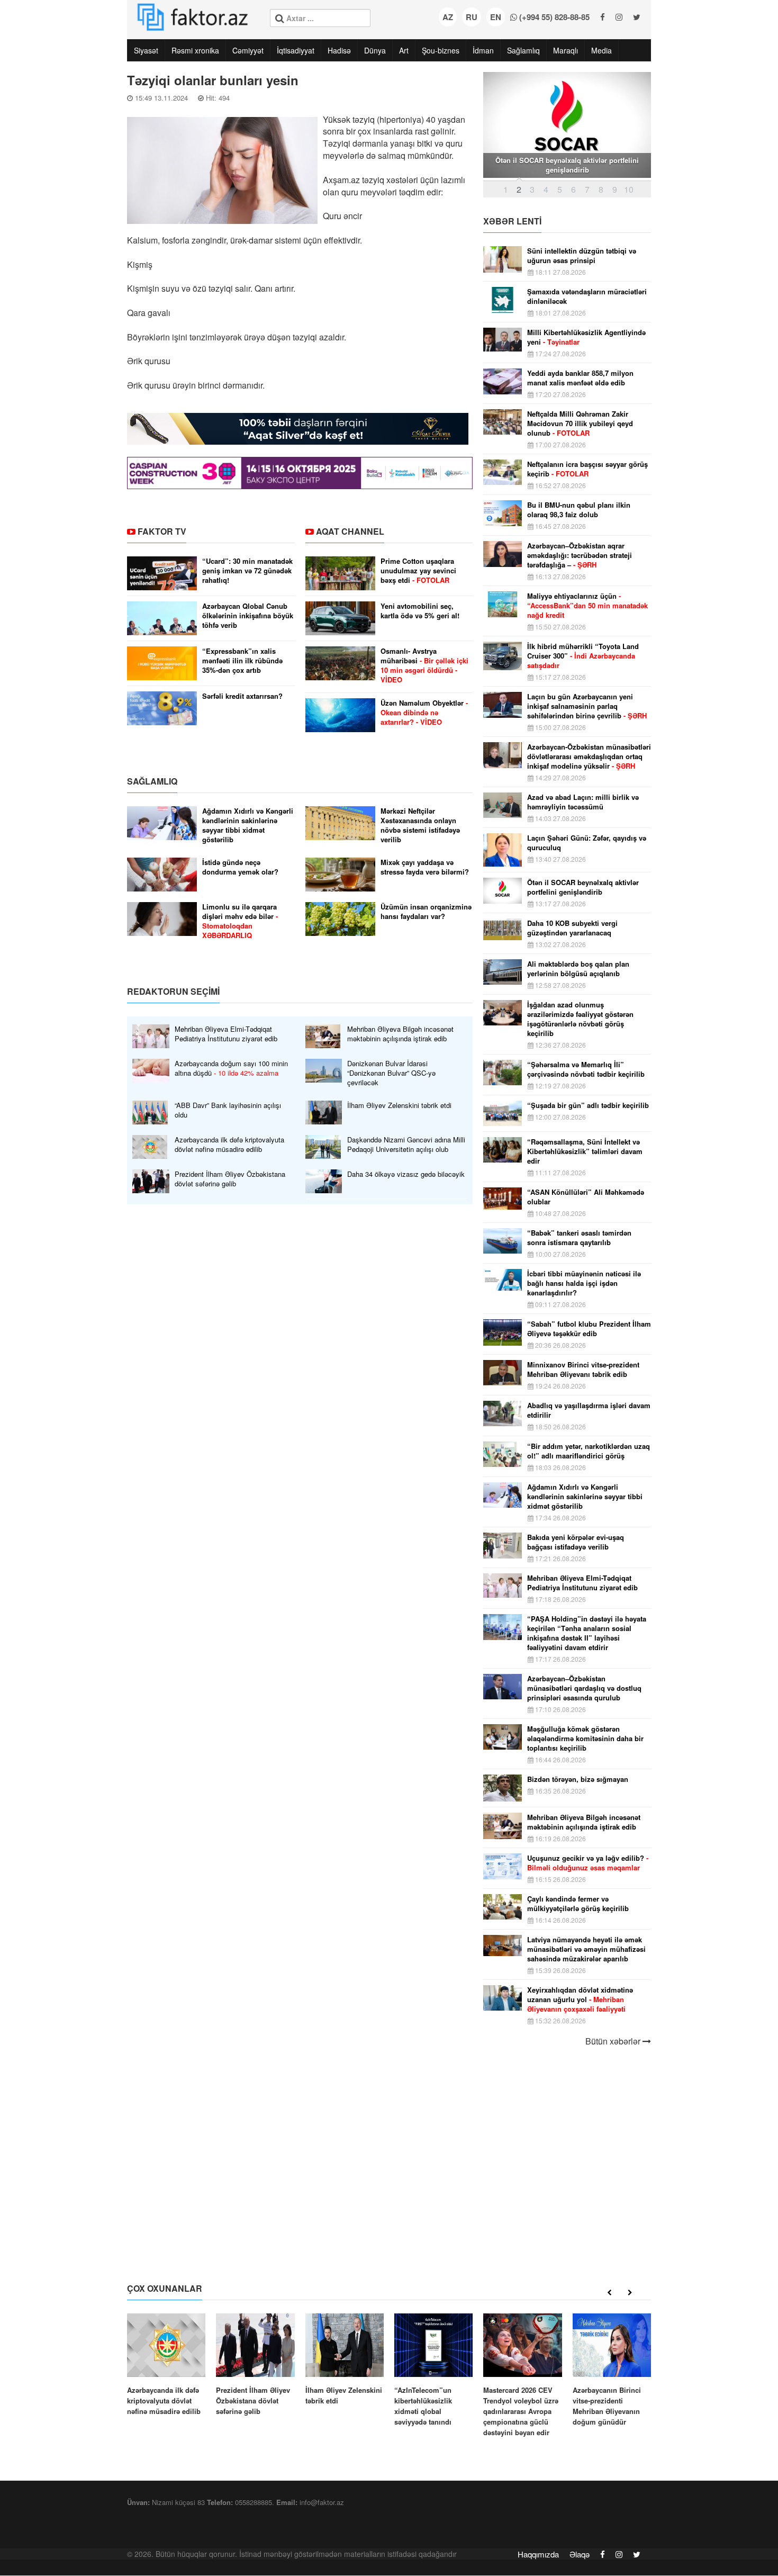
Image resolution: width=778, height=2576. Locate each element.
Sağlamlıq (523, 50)
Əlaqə (580, 2554)
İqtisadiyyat (296, 50)
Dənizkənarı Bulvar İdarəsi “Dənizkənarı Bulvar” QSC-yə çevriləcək (391, 1073)
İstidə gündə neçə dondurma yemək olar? (240, 867)
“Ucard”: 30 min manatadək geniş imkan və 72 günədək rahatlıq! (247, 571)
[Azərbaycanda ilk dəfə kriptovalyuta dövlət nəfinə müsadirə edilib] (166, 2365)
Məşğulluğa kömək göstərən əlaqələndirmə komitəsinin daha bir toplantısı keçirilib (585, 1739)
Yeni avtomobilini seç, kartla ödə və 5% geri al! (420, 611)
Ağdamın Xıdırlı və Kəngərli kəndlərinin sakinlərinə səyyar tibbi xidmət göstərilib (248, 825)
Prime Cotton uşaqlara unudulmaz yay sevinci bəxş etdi (418, 571)
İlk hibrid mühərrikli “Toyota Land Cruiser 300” (583, 656)
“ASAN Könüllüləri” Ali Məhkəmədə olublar (586, 1197)
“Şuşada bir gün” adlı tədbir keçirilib (588, 1105)
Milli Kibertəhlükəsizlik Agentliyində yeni (586, 337)
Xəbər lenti (512, 221)
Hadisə (339, 50)
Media (601, 50)
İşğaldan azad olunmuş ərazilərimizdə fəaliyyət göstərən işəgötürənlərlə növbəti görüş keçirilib (580, 1019)
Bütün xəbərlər (614, 2041)
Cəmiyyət (248, 50)
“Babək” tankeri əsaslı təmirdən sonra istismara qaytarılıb (579, 1238)
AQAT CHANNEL (350, 531)
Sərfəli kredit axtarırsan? (242, 696)
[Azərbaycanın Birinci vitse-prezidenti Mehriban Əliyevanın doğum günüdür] (612, 2370)
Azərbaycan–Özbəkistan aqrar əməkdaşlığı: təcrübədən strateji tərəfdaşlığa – (580, 555)
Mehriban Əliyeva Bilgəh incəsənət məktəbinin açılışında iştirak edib (400, 1034)
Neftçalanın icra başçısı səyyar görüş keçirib (587, 469)
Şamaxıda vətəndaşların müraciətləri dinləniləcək (587, 296)
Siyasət (146, 50)
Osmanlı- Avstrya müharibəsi (424, 665)
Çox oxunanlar (165, 2288)
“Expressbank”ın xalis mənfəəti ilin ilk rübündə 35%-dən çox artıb (242, 661)
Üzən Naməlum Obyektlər (424, 713)
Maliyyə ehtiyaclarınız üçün (587, 606)
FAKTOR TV (162, 531)
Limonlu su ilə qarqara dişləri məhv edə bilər (240, 921)
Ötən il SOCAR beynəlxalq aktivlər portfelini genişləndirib (583, 887)
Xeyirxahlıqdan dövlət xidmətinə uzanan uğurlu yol (580, 1999)
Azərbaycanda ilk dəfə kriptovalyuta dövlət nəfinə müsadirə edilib (229, 1145)
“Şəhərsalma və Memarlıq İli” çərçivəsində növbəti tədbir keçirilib (586, 1069)
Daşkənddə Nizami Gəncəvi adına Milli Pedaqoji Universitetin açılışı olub (406, 1145)
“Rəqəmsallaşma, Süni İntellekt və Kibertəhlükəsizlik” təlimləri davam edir (585, 1151)
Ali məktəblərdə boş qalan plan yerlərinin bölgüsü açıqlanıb (578, 969)
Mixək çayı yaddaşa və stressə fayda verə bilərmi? (425, 867)
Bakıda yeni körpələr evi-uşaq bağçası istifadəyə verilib (576, 1542)
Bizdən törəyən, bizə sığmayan (578, 1779)
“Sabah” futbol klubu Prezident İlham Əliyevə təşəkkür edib (589, 1329)
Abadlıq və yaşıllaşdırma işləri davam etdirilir (589, 1410)
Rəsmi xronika (195, 50)
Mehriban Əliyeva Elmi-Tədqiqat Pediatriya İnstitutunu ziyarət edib (226, 1034)
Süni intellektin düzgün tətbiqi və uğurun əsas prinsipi (582, 256)
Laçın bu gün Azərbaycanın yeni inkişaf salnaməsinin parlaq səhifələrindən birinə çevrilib (587, 706)
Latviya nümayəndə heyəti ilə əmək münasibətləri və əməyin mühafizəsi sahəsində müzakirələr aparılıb (586, 1949)
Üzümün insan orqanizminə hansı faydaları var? (426, 912)
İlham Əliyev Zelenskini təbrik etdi (399, 1105)
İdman (483, 50)
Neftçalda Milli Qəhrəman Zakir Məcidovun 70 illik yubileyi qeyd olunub (580, 424)
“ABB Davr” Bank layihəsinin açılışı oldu (228, 1110)
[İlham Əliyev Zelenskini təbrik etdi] (345, 2360)
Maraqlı (566, 50)
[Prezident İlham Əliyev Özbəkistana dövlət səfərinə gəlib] (255, 2365)
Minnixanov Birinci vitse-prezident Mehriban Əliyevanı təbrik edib (583, 1370)
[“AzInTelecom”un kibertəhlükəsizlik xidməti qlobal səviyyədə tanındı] (433, 2370)
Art (404, 50)
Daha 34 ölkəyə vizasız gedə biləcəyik (406, 1174)
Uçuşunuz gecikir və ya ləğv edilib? (588, 1863)
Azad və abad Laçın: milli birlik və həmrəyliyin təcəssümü (583, 802)
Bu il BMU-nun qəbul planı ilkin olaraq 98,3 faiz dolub (579, 510)
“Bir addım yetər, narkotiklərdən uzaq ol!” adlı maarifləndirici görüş (589, 1451)
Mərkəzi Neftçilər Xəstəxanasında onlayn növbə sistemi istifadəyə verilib (420, 825)
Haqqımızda (538, 2554)
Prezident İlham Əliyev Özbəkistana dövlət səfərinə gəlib (230, 1179)
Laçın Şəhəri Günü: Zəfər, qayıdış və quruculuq (587, 843)
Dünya (375, 50)
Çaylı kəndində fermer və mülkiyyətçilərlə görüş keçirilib (578, 1904)
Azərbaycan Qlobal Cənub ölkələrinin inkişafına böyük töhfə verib (248, 616)
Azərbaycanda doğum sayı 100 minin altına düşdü (231, 1068)
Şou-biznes (441, 50)
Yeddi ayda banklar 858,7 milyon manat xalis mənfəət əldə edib (580, 378)
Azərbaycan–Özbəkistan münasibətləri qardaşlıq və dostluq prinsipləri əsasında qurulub (584, 1688)
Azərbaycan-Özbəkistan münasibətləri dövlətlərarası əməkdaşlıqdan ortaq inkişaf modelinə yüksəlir (589, 756)
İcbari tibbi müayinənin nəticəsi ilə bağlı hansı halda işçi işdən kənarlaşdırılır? (584, 1283)
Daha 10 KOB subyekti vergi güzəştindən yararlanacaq (572, 928)
